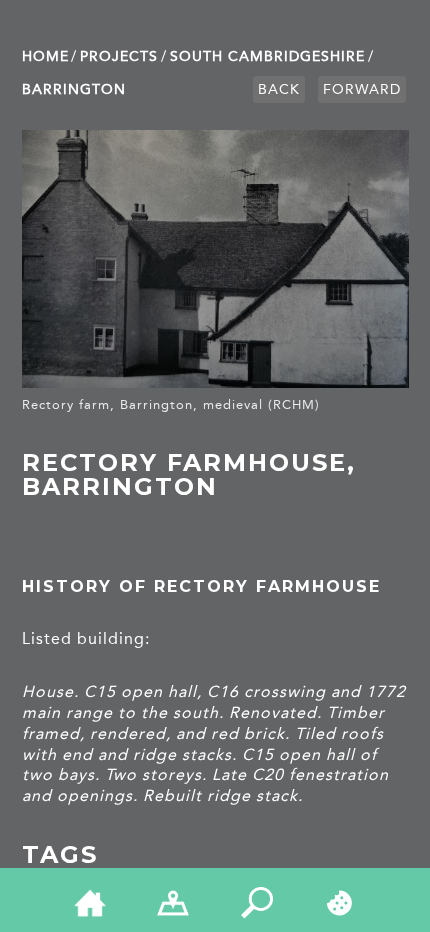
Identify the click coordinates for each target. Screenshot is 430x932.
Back (279, 89)
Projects (119, 56)
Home (45, 56)
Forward (362, 89)
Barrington (74, 89)
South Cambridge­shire (267, 56)
